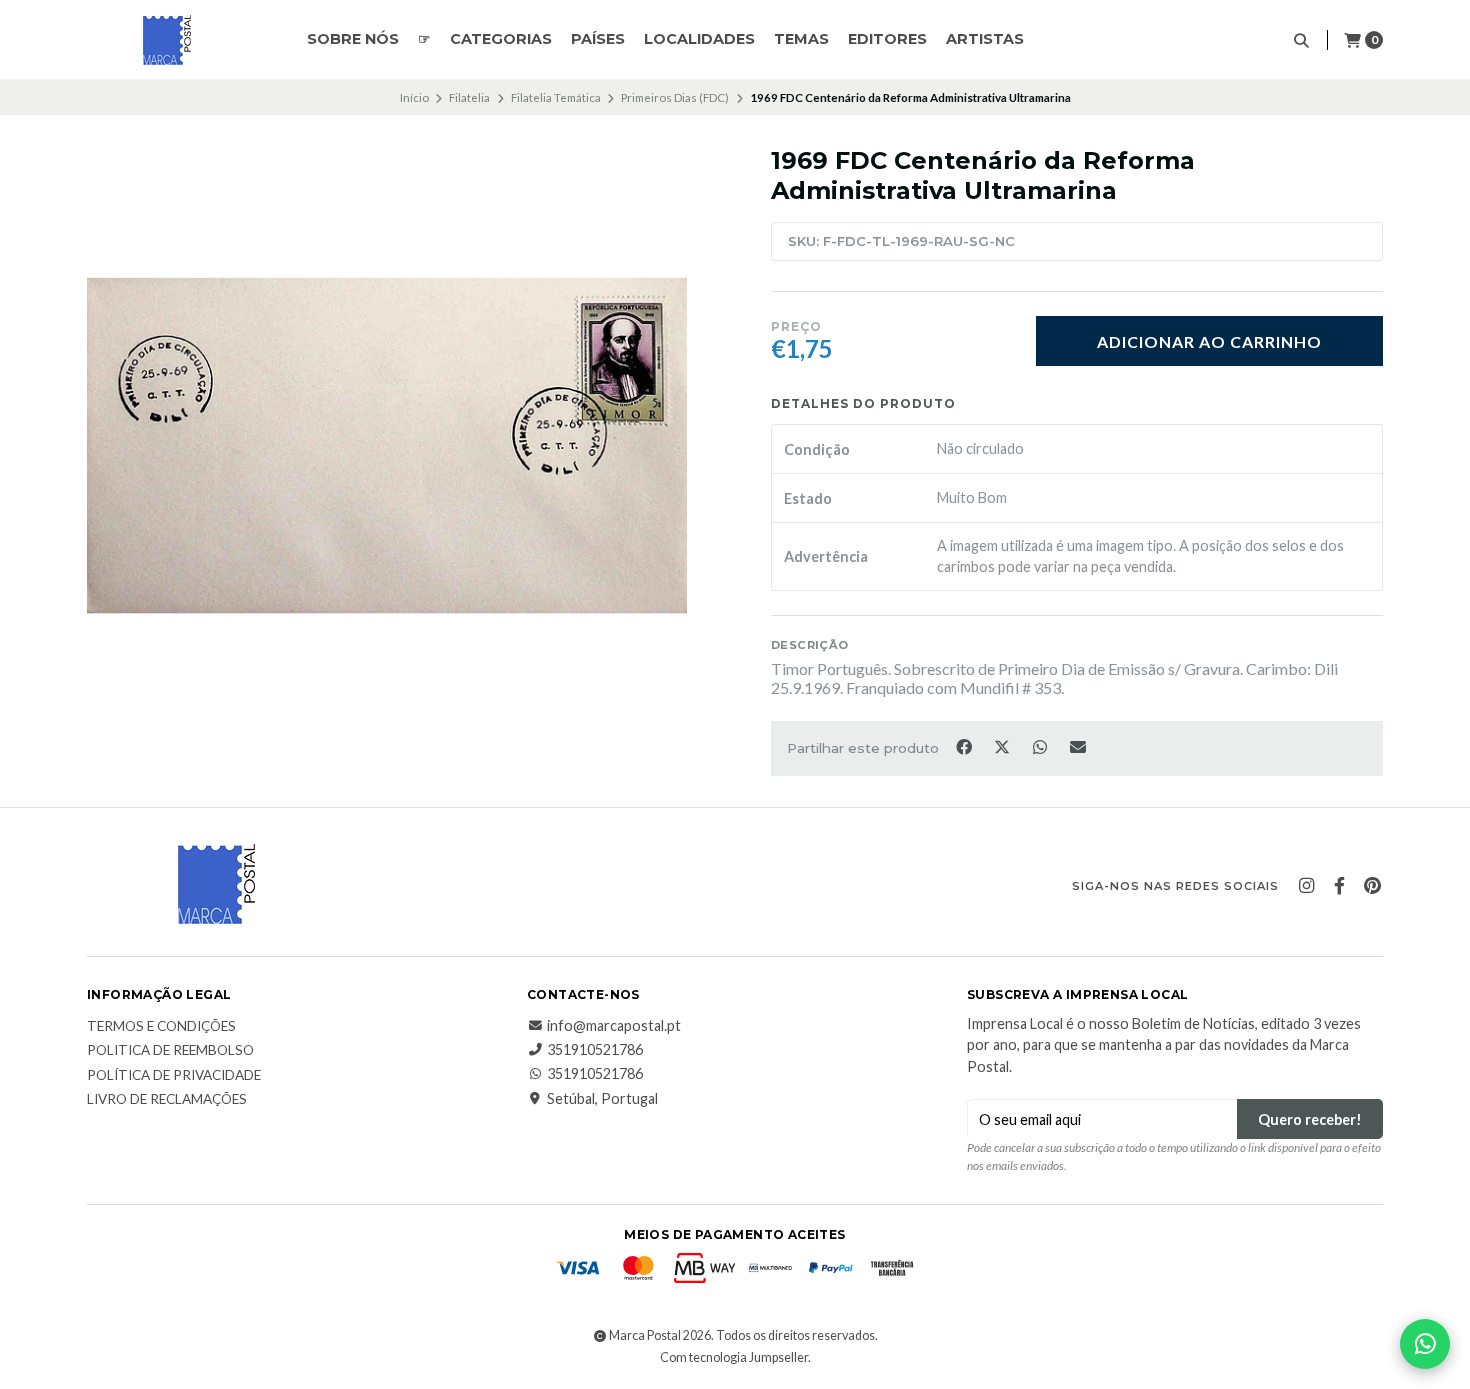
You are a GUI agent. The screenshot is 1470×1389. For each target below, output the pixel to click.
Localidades (699, 39)
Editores (887, 39)
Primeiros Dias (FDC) (675, 97)
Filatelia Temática (556, 97)
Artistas (985, 39)
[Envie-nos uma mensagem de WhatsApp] (1425, 1344)
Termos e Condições (161, 1027)
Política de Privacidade (174, 1076)
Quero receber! (1310, 1119)
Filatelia (469, 97)
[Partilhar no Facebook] (965, 746)
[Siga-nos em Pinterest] (1372, 886)
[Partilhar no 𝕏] (1003, 746)
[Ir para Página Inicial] (167, 40)
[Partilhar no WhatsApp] (1041, 746)
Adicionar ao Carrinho (1209, 341)
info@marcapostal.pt (614, 1026)
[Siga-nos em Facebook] (1339, 886)
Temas (801, 39)
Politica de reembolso (170, 1051)
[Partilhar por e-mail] (1078, 746)
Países (598, 39)
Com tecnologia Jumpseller (734, 1357)
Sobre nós (353, 39)
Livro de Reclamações (167, 1100)
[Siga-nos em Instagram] (1306, 886)
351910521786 (595, 1050)
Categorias (501, 39)
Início (414, 97)
